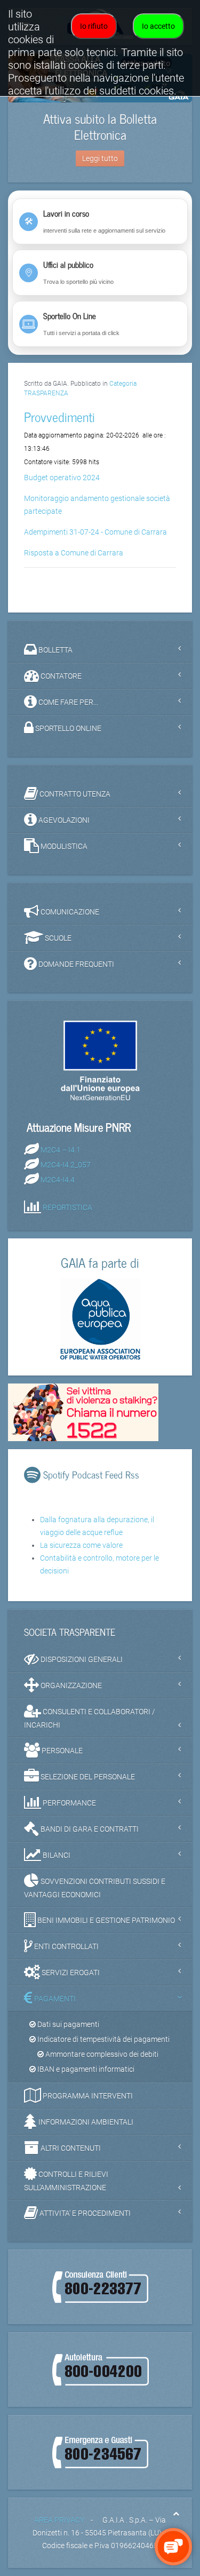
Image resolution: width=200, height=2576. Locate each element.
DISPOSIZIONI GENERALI (81, 1659)
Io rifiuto (94, 26)
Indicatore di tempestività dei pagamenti (103, 2039)
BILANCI (56, 1855)
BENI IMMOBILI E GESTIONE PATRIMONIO (105, 1920)
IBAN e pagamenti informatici (85, 2069)
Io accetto (158, 26)
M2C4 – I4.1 (61, 1150)
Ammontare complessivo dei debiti (101, 2054)
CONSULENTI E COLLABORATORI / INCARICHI (90, 1718)
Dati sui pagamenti (67, 2024)
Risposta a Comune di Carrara (74, 553)
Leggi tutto (100, 158)
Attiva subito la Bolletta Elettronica (100, 126)
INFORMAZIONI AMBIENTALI (85, 2122)
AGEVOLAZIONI (63, 820)
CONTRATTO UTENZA (74, 793)
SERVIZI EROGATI (70, 1973)
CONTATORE (60, 675)
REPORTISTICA (67, 1207)
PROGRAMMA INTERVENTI (87, 2096)
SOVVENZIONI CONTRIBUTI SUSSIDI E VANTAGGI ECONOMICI (95, 1888)
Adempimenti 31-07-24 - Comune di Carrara (95, 532)
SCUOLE (57, 937)
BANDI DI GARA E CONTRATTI (89, 1829)
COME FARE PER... (67, 702)
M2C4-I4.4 (58, 1180)
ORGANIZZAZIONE (70, 1685)
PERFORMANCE (69, 1803)
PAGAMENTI (54, 1999)
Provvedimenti (59, 416)
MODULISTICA (63, 846)
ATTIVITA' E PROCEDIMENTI (84, 2213)
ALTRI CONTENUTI (70, 2148)
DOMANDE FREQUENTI (75, 964)
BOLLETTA (55, 649)
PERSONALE (61, 1751)
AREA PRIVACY (59, 2520)
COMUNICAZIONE (69, 911)
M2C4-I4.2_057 (66, 1165)
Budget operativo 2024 (62, 478)
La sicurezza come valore (81, 1545)
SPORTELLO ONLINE (67, 728)
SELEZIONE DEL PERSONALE (87, 1777)
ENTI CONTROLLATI (66, 1946)
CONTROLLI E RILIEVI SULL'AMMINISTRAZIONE (66, 2181)
